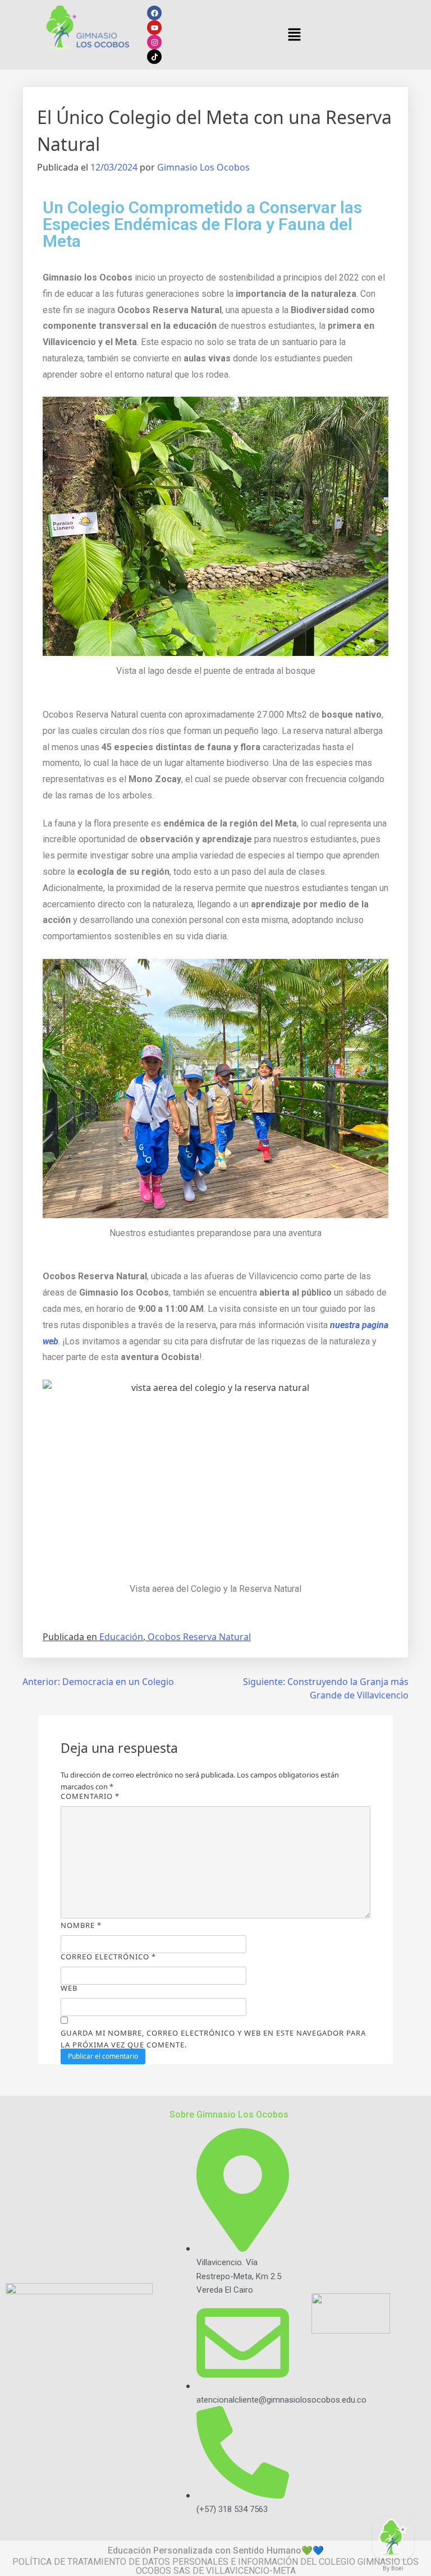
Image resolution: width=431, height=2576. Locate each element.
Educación (121, 1637)
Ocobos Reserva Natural (199, 1637)
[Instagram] (154, 42)
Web (69, 1988)
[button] (294, 35)
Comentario (90, 1796)
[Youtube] (154, 27)
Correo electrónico (108, 1957)
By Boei (393, 2568)
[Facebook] (154, 13)
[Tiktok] (154, 57)
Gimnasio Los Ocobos (203, 167)
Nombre (81, 1925)
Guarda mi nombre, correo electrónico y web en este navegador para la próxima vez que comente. (213, 2039)
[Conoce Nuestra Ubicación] (393, 2538)
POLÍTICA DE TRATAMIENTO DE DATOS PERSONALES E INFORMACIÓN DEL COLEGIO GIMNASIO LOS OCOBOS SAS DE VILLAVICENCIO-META (215, 2566)
